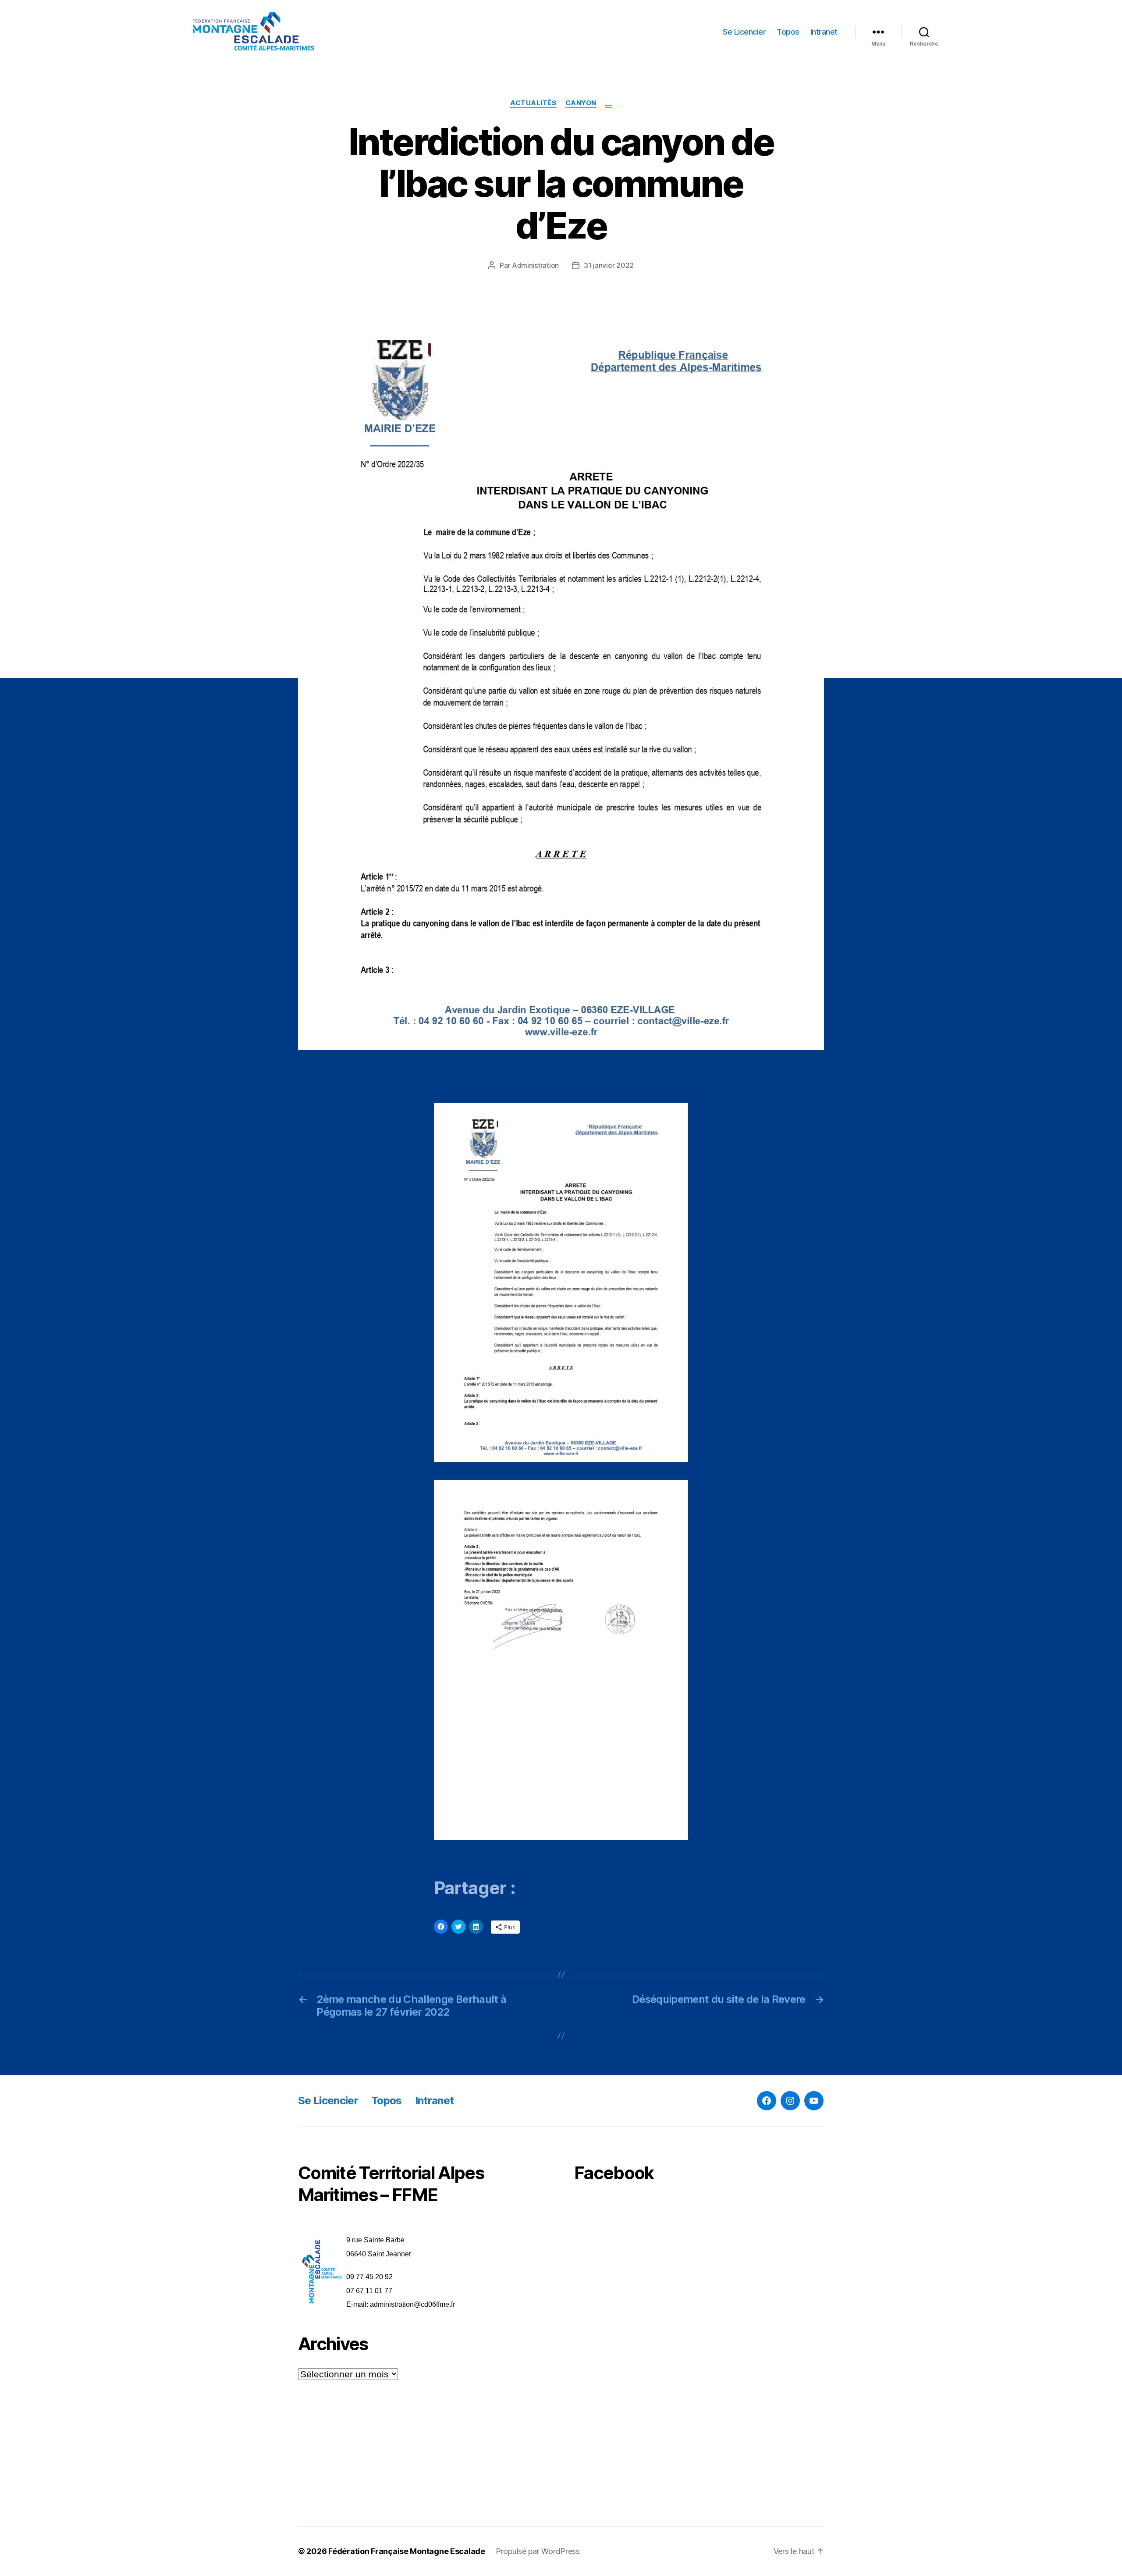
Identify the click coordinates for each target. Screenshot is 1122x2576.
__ (609, 103)
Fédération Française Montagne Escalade (407, 2551)
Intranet (824, 32)
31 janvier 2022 (609, 265)
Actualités (533, 103)
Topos (788, 32)
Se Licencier (744, 32)
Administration (535, 265)
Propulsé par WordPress (538, 2551)
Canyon (581, 103)
